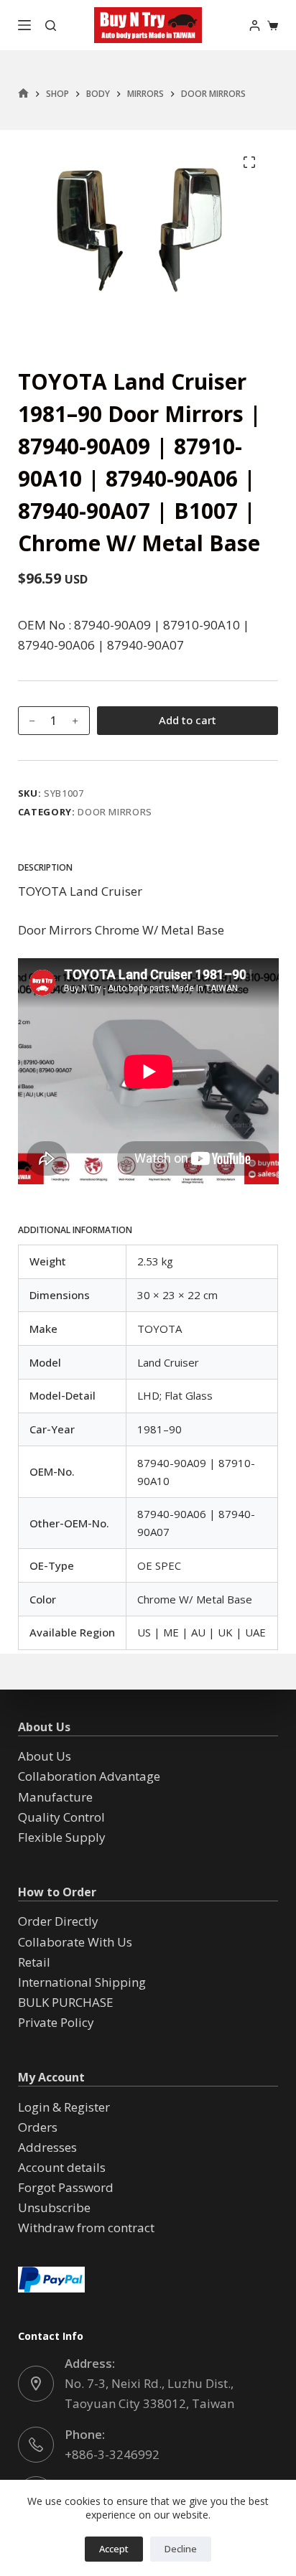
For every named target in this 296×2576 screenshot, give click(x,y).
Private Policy (56, 2022)
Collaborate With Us (75, 1942)
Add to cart (188, 720)
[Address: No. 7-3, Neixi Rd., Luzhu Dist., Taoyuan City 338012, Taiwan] (36, 2384)
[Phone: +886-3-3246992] (36, 2445)
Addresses (47, 2147)
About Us (45, 1756)
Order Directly (58, 1921)
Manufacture (55, 1797)
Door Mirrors (115, 812)
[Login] (255, 25)
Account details (62, 2167)
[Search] (51, 25)
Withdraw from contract (86, 2228)
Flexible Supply (62, 1837)
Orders (38, 2127)
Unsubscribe (54, 2207)
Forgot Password (66, 2187)
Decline (181, 2549)
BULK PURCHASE (66, 2002)
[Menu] (24, 25)
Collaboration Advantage (89, 1776)
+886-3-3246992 (112, 2454)
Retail (34, 1962)
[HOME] (23, 94)
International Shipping (82, 1982)
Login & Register (64, 2107)
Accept (114, 2549)
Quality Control (61, 1817)
